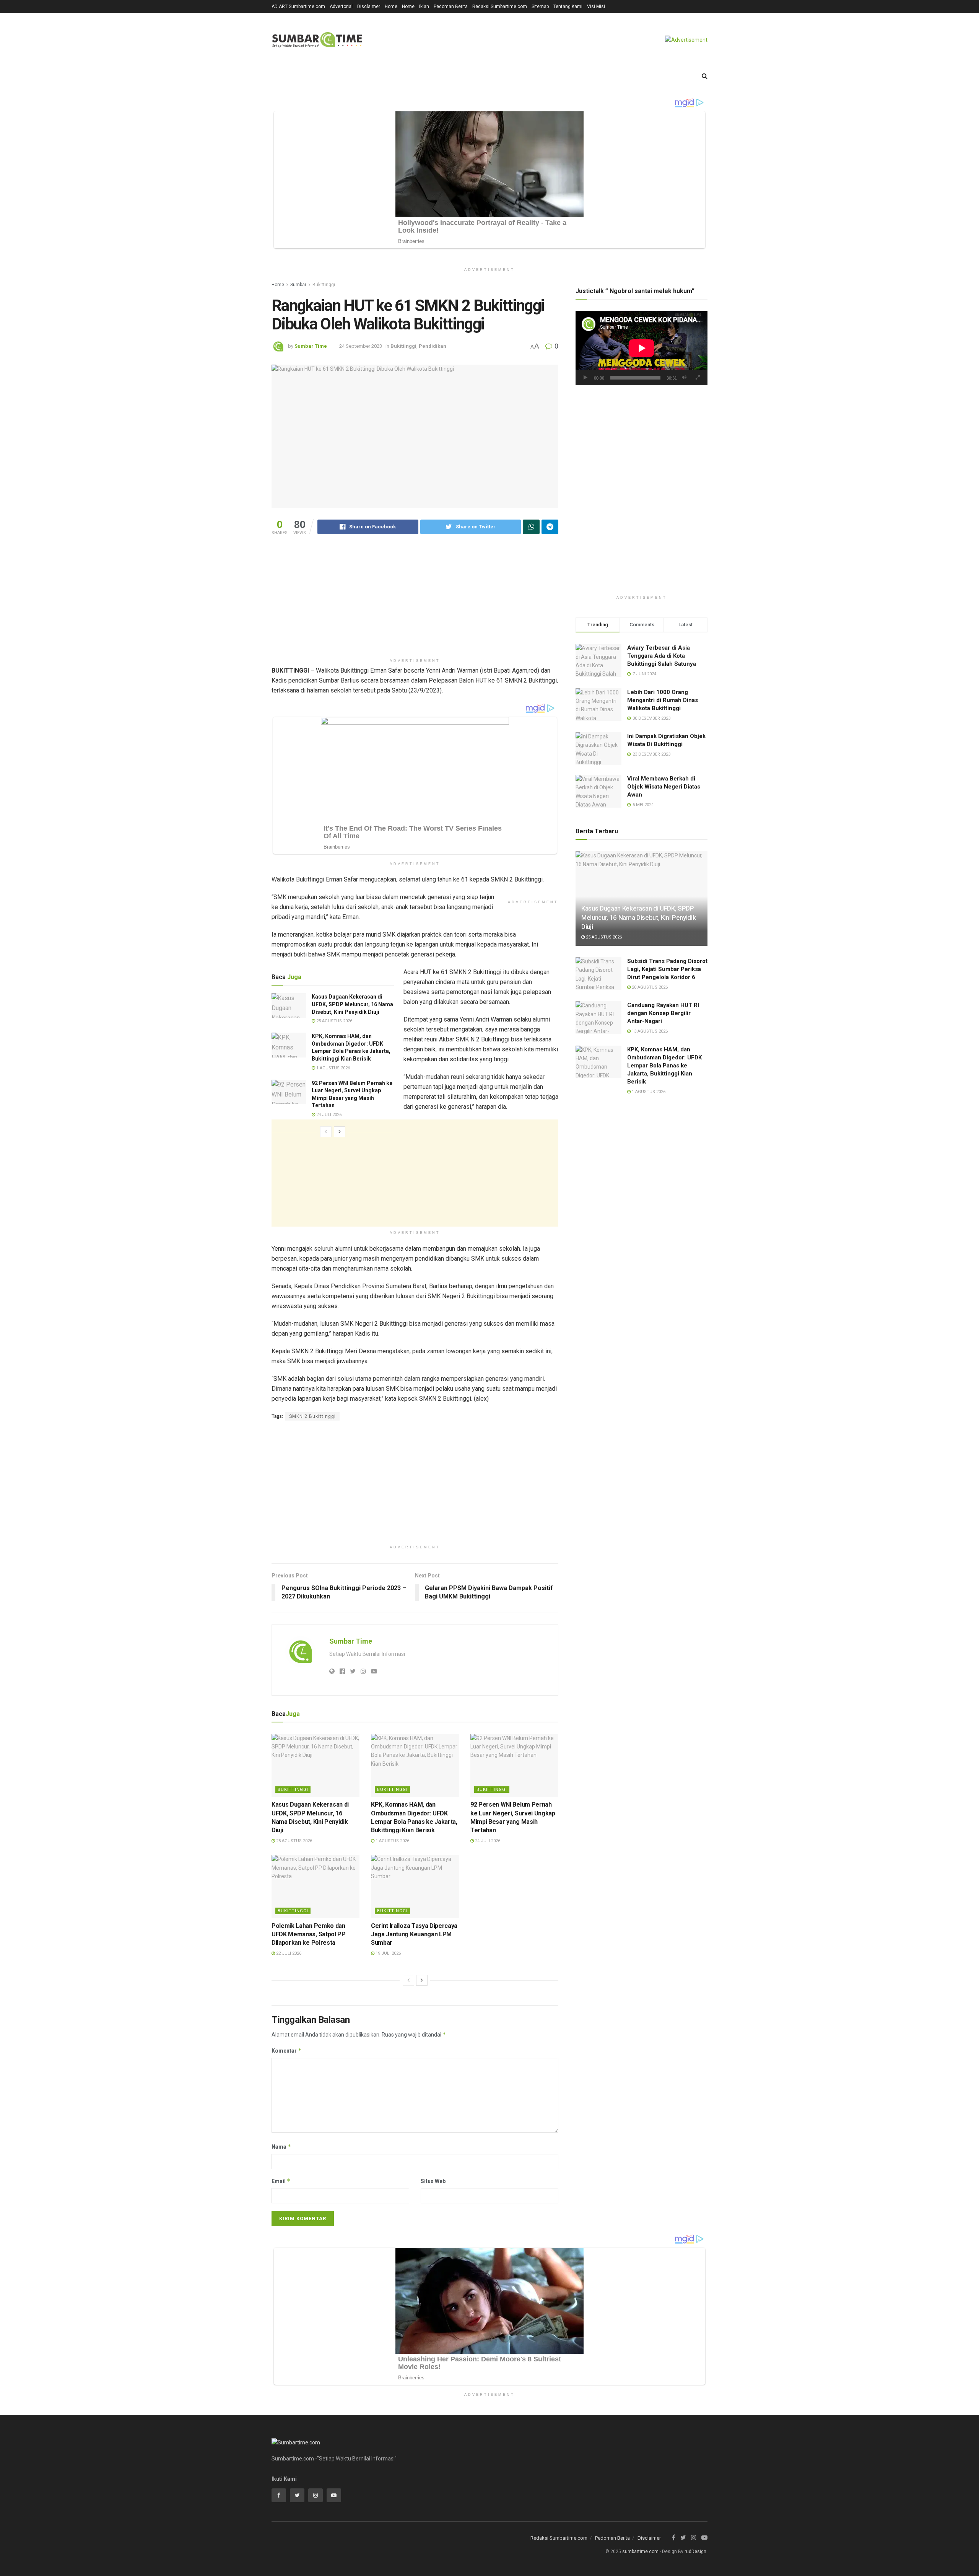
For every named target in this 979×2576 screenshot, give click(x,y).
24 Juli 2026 (328, 1115)
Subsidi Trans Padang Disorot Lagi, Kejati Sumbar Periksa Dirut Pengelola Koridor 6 (667, 969)
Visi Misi (596, 7)
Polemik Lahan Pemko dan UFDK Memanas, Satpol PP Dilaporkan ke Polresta (309, 1934)
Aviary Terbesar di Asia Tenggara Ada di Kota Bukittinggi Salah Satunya (662, 656)
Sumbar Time (311, 346)
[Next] (340, 1132)
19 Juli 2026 (388, 1953)
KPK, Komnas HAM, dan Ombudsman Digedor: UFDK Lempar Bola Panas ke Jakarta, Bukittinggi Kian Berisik (664, 1066)
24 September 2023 (361, 346)
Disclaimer (369, 7)
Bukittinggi (324, 285)
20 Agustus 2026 (649, 987)
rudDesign (695, 2552)
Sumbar (298, 285)
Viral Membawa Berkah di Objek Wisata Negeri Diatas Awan (664, 787)
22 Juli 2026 (288, 1953)
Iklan (424, 7)
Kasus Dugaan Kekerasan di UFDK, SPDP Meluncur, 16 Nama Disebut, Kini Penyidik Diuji (352, 1004)
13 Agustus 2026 (649, 1031)
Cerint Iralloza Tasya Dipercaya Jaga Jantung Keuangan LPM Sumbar (414, 1934)
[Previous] (326, 1132)
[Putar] (585, 378)
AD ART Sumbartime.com (298, 7)
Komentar (287, 2051)
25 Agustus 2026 (334, 1021)
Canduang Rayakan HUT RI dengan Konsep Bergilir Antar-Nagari (663, 1013)
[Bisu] (684, 378)
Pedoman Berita (451, 7)
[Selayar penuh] (698, 378)
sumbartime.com (640, 2552)
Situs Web (433, 2181)
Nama (281, 2147)
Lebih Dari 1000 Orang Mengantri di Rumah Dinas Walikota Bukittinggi (663, 700)
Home (391, 7)
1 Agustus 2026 (333, 1068)
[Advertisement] (415, 601)
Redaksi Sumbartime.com (500, 7)
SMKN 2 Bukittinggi (312, 1416)
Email (281, 2181)
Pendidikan (433, 346)
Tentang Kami (568, 7)
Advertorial (341, 7)
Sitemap (540, 7)
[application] (642, 348)
